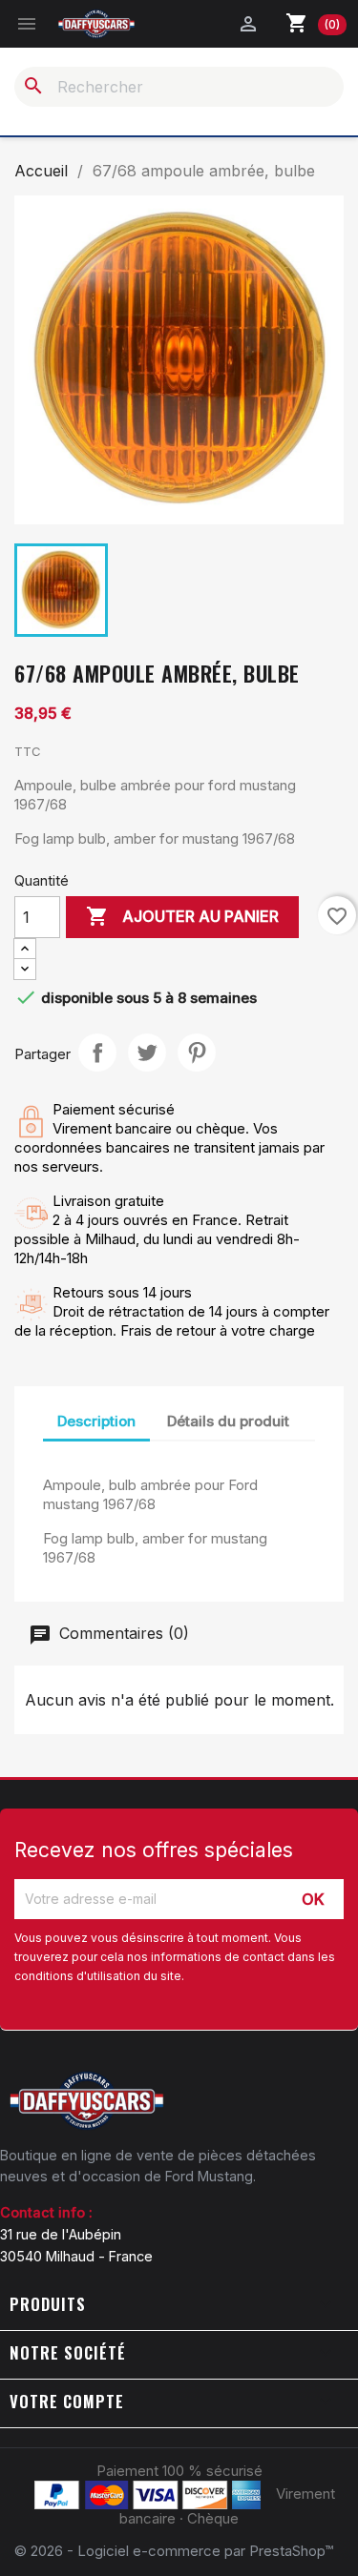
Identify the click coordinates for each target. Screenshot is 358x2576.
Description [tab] (96, 1421)
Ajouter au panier (182, 916)
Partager (97, 1053)
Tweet (147, 1053)
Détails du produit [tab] (228, 1421)
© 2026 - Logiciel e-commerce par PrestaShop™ (174, 2551)
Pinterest (197, 1053)
